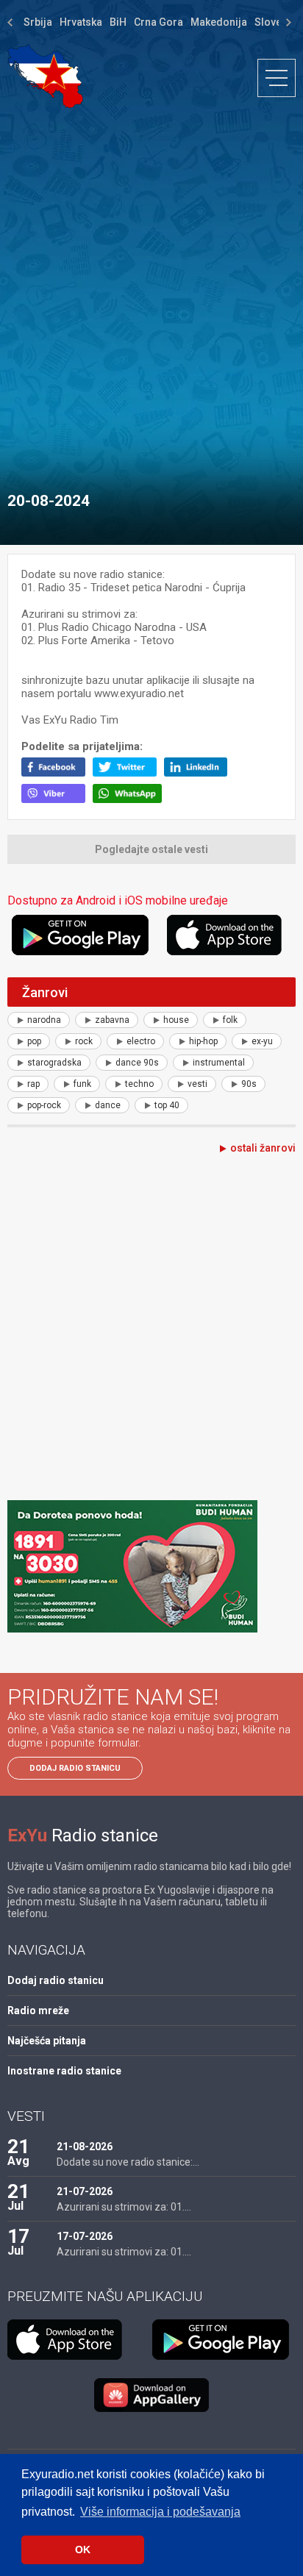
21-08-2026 (85, 2147)
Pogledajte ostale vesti (151, 849)
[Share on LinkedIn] (200, 773)
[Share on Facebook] (57, 773)
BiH (118, 22)
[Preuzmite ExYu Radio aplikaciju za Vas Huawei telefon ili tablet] (151, 2395)
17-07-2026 (85, 2236)
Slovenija (277, 22)
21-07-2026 (85, 2191)
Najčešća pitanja (47, 2041)
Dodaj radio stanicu (75, 1768)
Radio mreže (38, 2011)
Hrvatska (81, 22)
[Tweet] (128, 773)
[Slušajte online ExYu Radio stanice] (45, 76)
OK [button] (83, 2550)
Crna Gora (158, 22)
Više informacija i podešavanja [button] (160, 2512)
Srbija (38, 22)
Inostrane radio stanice (64, 2071)
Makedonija (219, 22)
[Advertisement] (151, 293)
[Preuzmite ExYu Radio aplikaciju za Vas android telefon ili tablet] (87, 935)
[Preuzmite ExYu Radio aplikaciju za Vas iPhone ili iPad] (231, 935)
